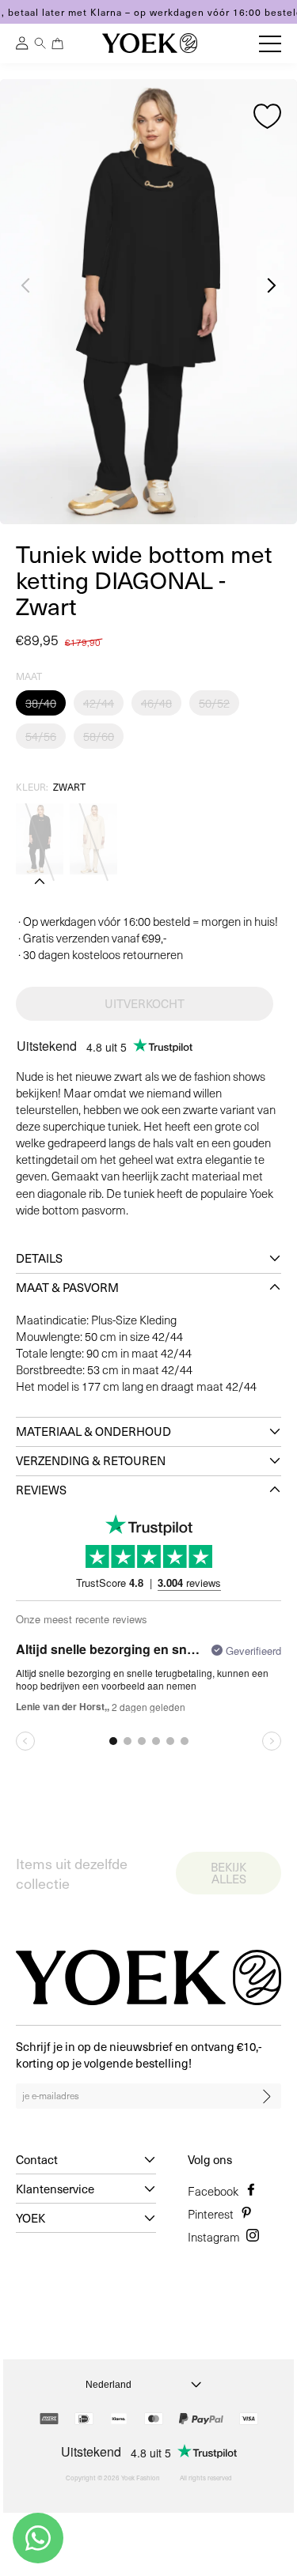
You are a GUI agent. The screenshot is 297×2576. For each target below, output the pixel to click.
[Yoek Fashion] (150, 43)
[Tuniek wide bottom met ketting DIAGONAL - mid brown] (93, 839)
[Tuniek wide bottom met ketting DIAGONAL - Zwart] (40, 839)
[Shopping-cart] (58, 43)
